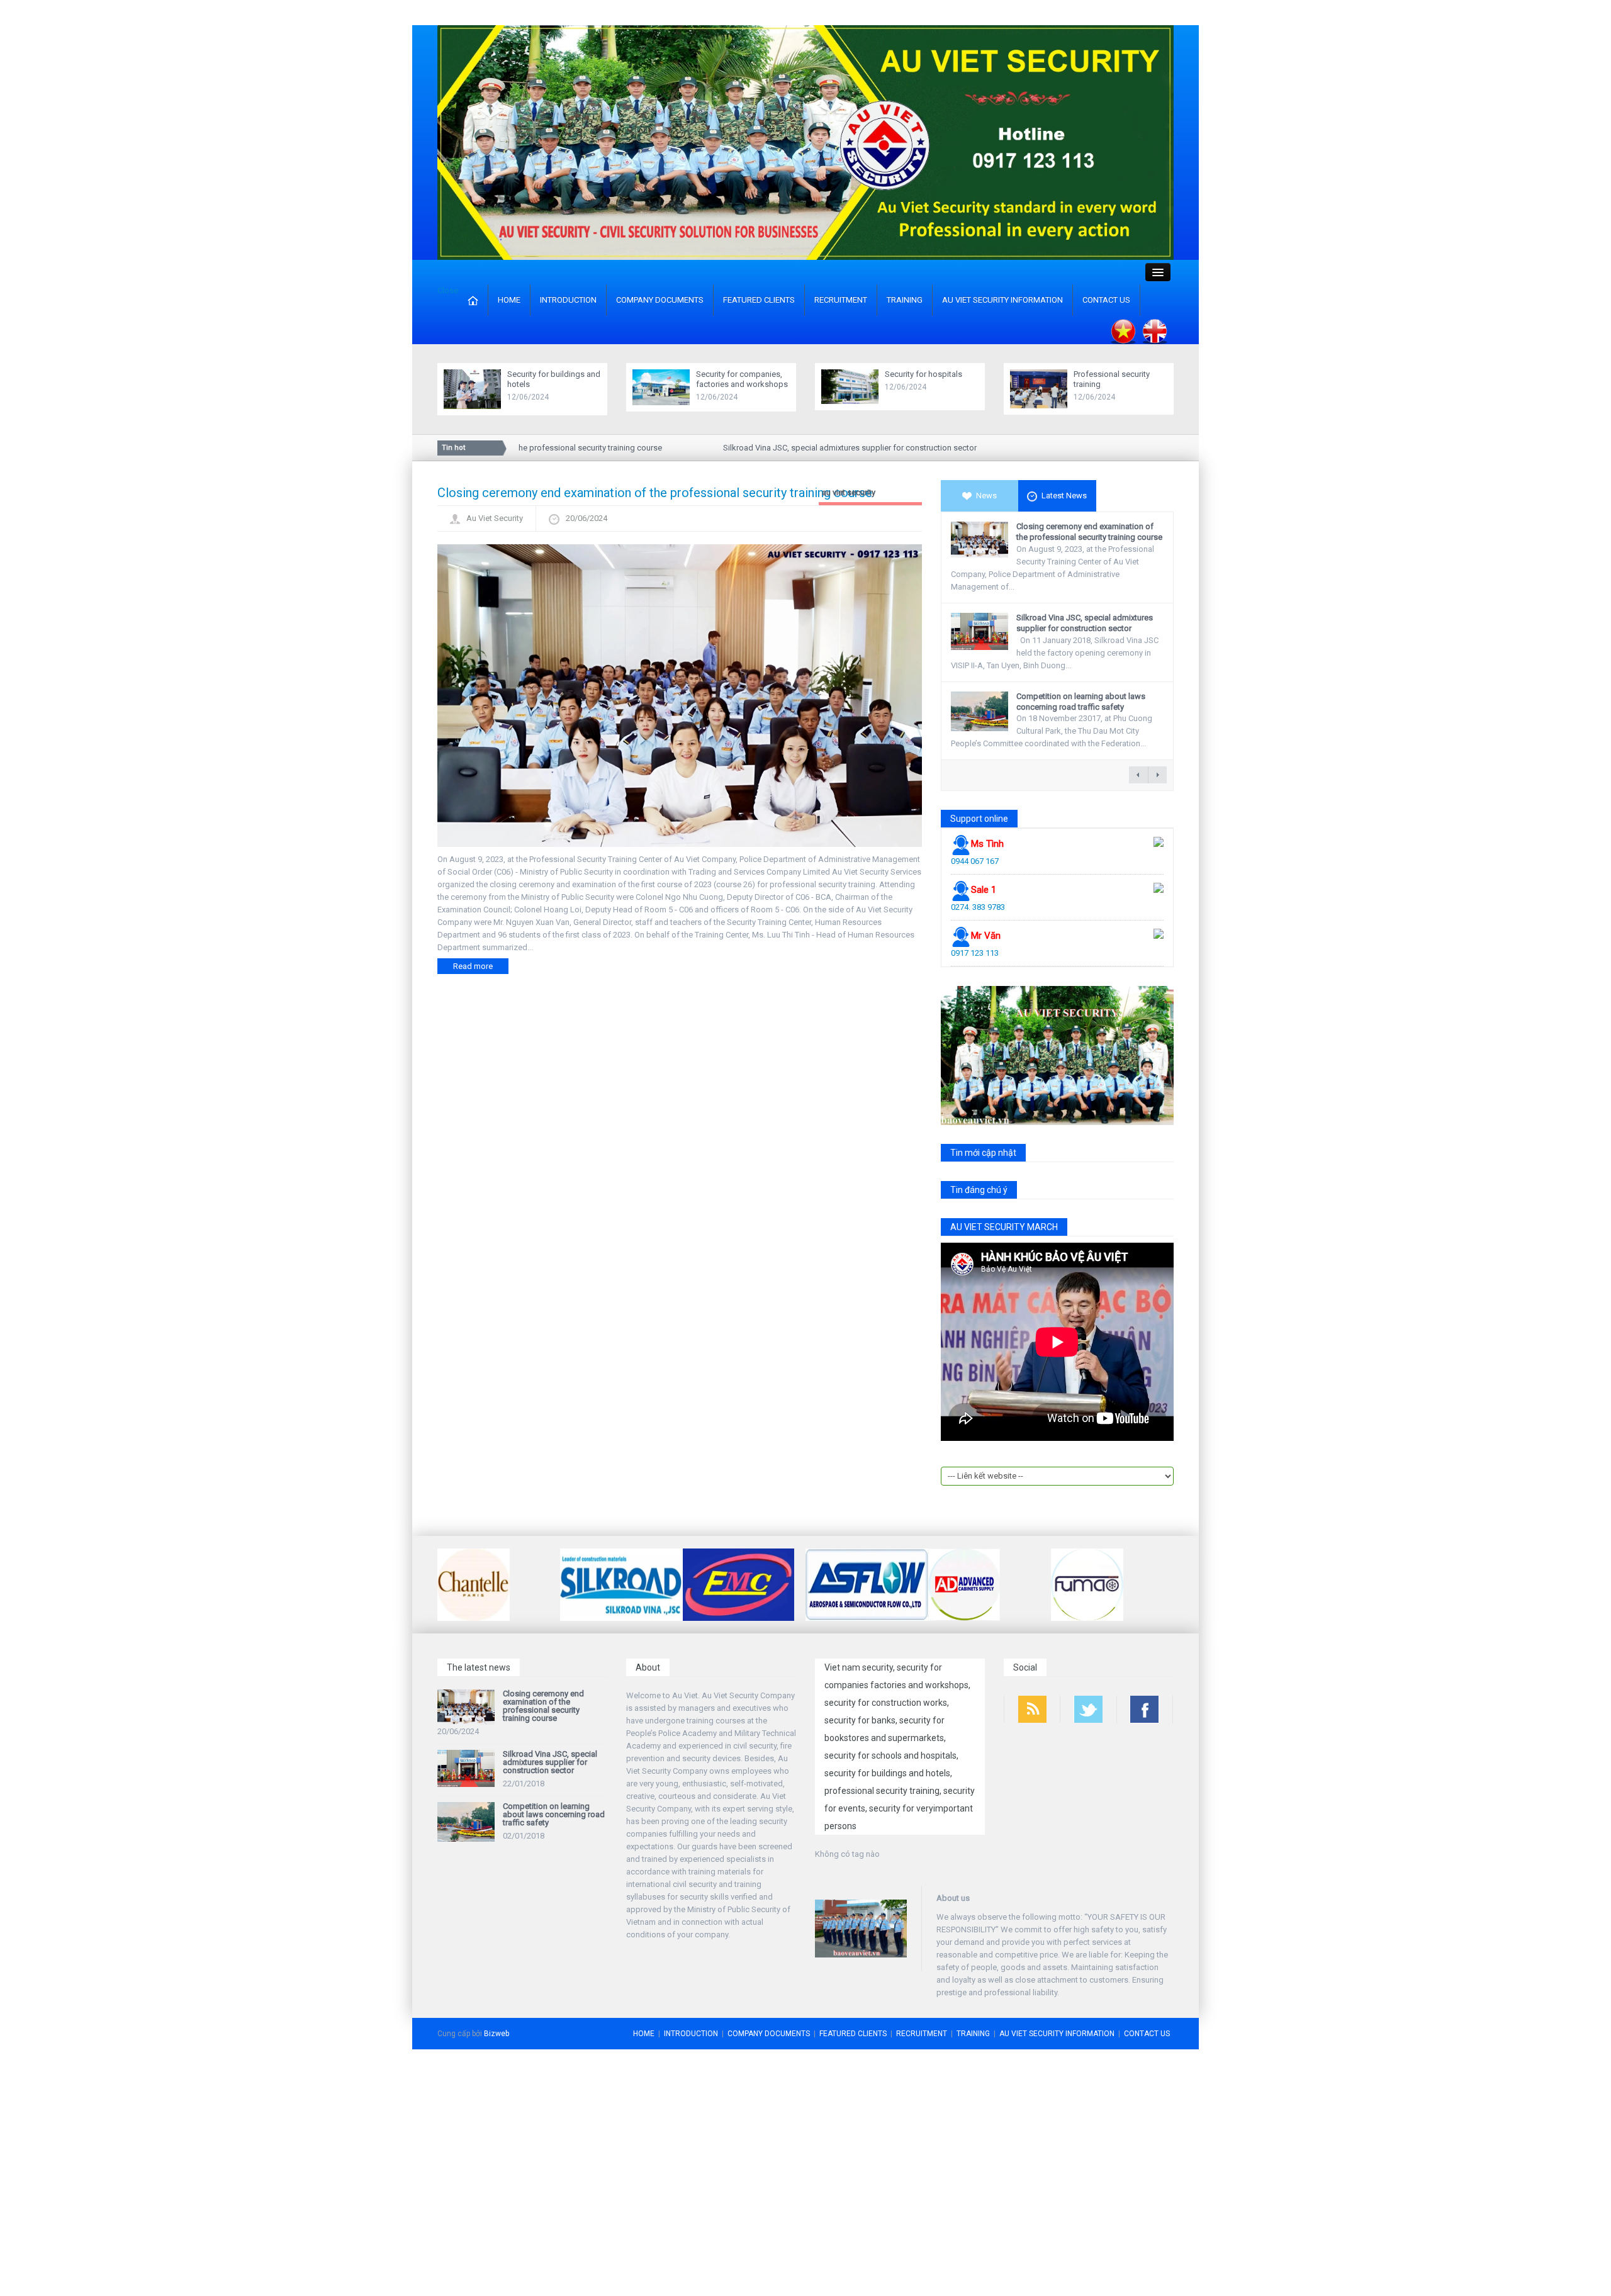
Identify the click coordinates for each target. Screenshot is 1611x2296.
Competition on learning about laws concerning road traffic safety (1081, 702)
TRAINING (905, 300)
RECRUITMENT (841, 300)
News (986, 496)
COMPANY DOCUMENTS (660, 300)
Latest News (1064, 496)
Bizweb (497, 2034)
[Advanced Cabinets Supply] (964, 1583)
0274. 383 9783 (978, 907)
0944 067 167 (975, 861)
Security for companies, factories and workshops (742, 379)
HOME (509, 300)
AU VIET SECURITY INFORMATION (1002, 300)
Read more (473, 966)
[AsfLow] (867, 1583)
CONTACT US (1106, 300)
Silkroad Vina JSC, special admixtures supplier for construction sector (818, 448)
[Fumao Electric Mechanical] (1087, 1583)
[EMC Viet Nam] (738, 1583)
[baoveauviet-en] (805, 142)
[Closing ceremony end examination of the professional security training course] (680, 695)
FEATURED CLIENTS (759, 300)
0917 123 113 (975, 953)
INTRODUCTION (568, 300)
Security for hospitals (923, 374)
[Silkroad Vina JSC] (621, 1583)
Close (448, 290)
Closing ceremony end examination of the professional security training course (655, 493)
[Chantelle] (474, 1583)
